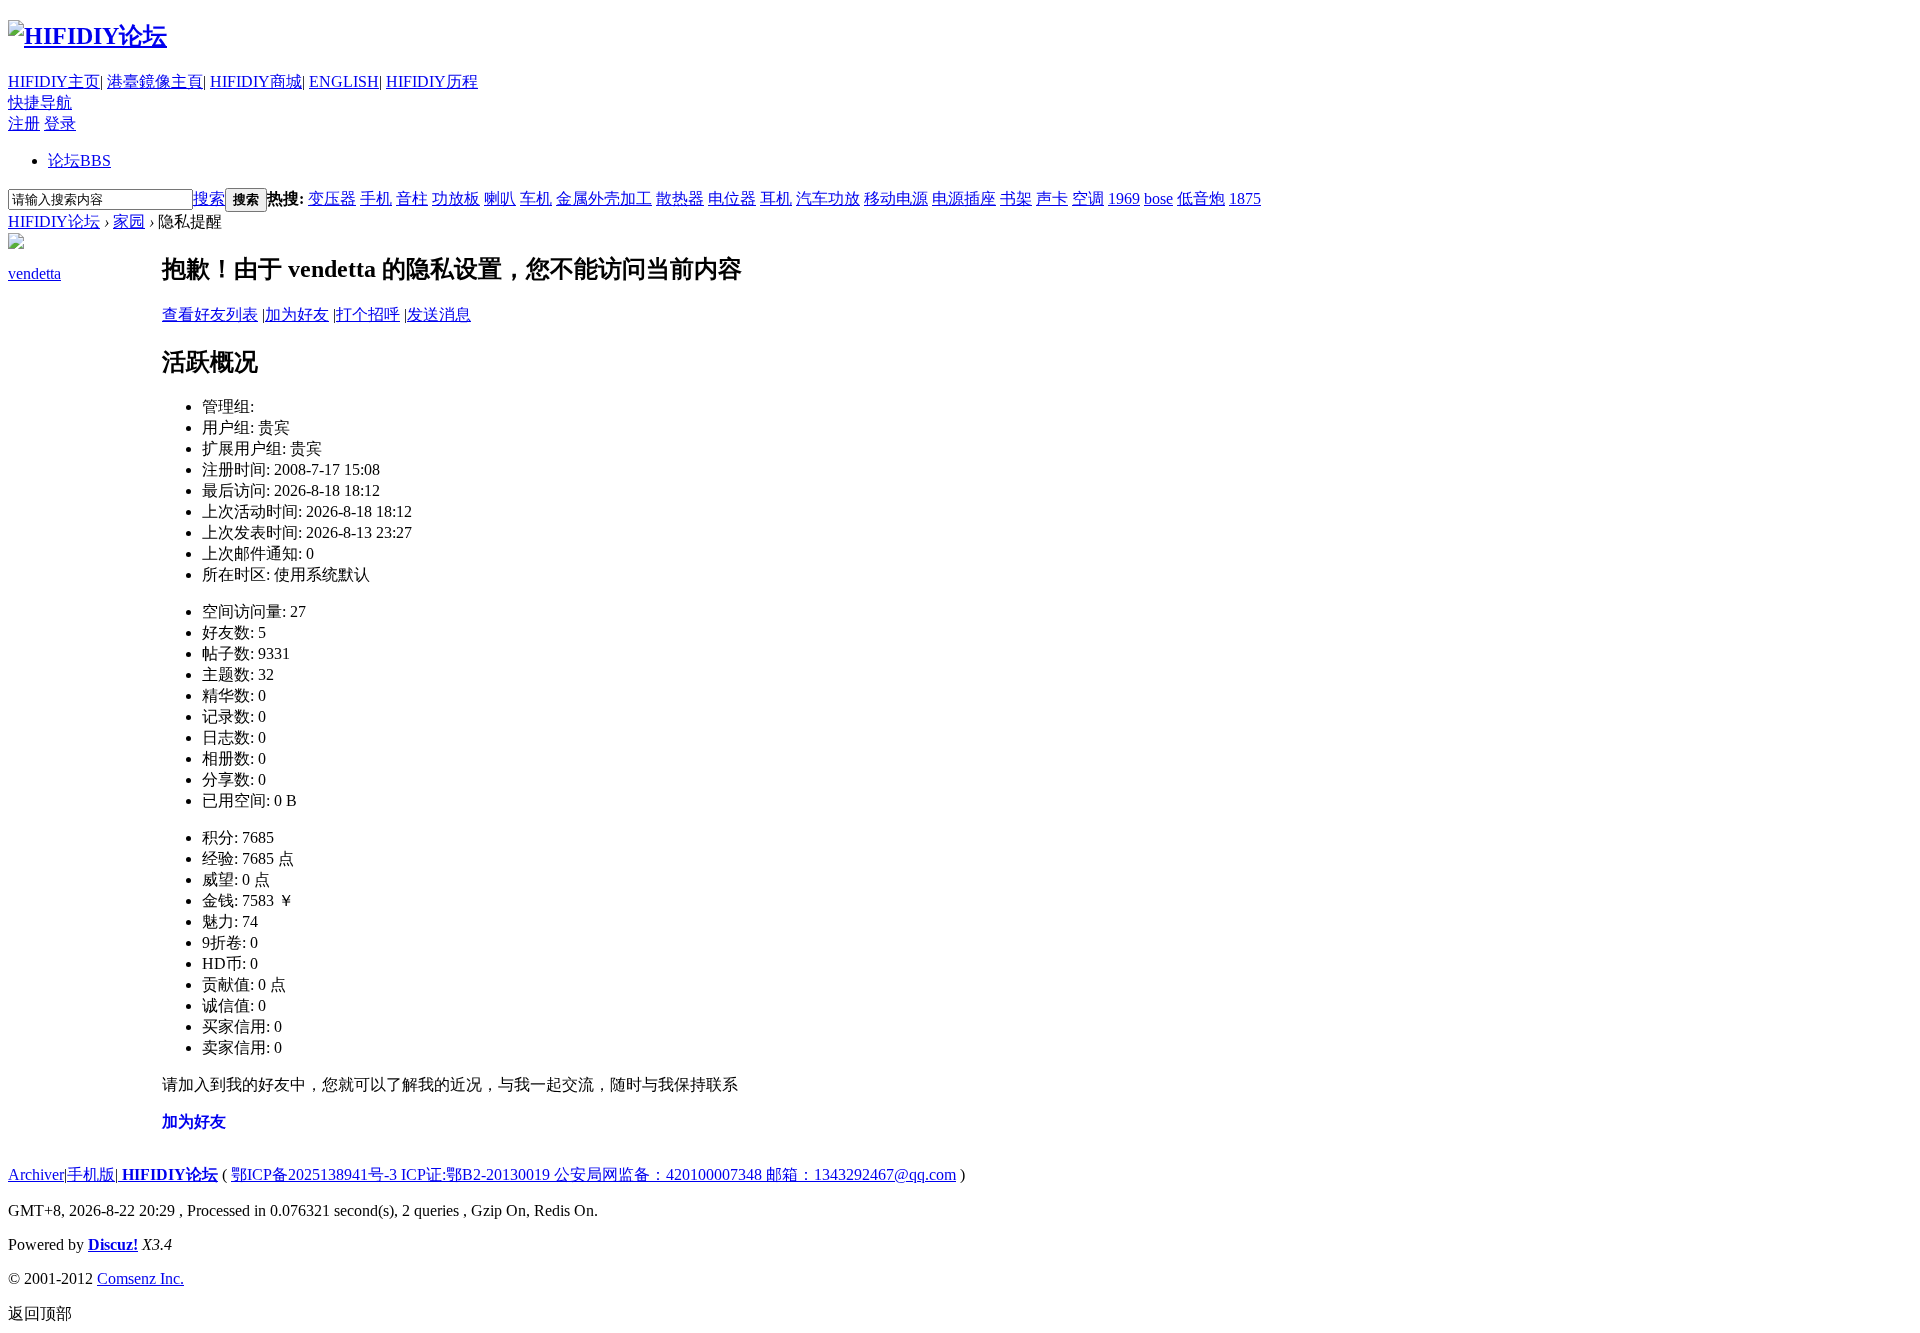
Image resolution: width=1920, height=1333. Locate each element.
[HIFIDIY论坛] (87, 36)
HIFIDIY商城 (256, 81)
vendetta (34, 273)
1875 (1245, 198)
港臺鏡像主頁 (155, 81)
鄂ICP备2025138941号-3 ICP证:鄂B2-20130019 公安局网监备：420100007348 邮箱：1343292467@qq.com (593, 1174)
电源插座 (964, 198)
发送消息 (439, 314)
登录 (60, 123)
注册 (24, 123)
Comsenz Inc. (140, 1278)
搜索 (209, 198)
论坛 (79, 160)
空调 (1088, 198)
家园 (129, 221)
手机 (376, 198)
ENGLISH (344, 81)
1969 (1124, 198)
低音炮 (1201, 198)
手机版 (91, 1174)
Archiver (36, 1174)
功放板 (456, 198)
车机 (536, 198)
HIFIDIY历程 (432, 81)
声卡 (1052, 198)
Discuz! (113, 1244)
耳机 (776, 198)
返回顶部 (40, 1313)
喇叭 (500, 198)
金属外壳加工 (604, 198)
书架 (1016, 198)
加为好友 (297, 314)
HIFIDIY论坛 (54, 221)
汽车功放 (828, 198)
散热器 (680, 198)
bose (1158, 198)
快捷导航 (40, 102)
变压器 (332, 198)
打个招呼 (368, 314)
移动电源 (896, 198)
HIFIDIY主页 (54, 81)
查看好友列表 (210, 314)
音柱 (412, 198)
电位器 (732, 198)
